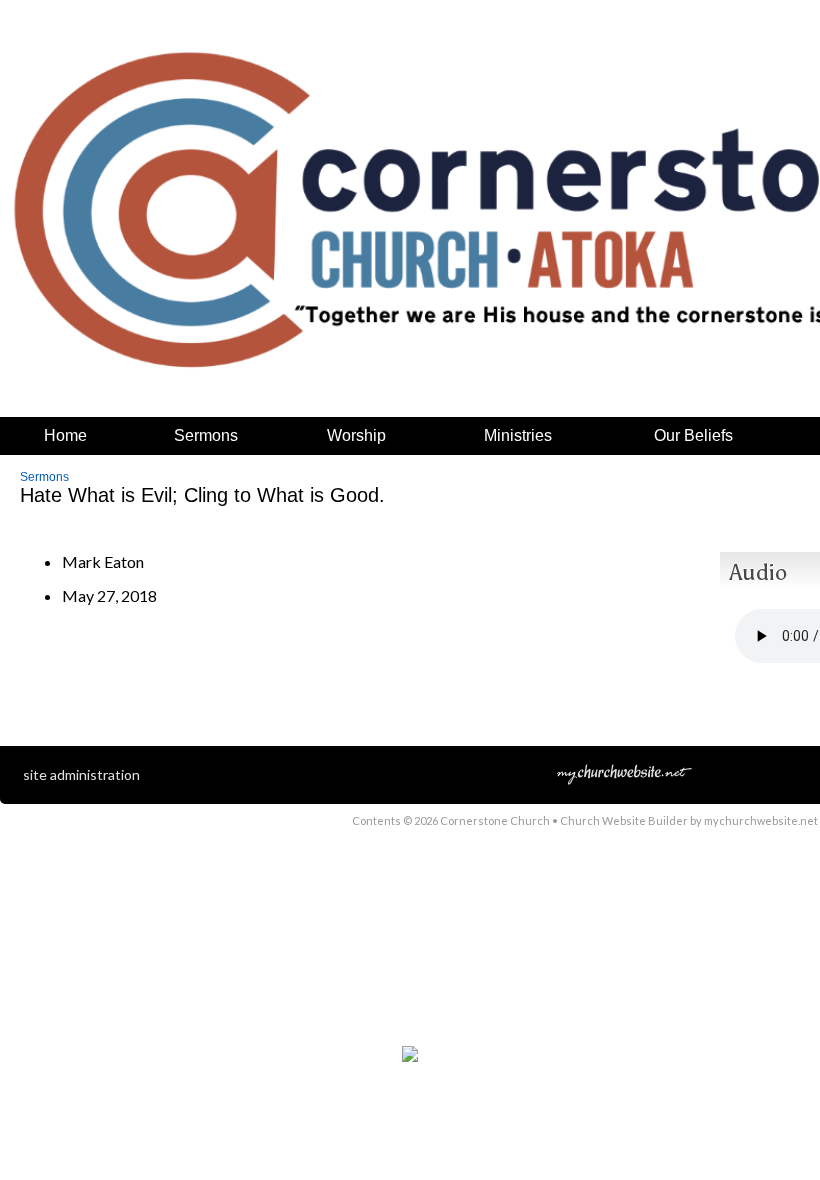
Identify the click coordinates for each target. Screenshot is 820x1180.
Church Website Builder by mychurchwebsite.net (689, 820)
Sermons (44, 477)
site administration (81, 774)
